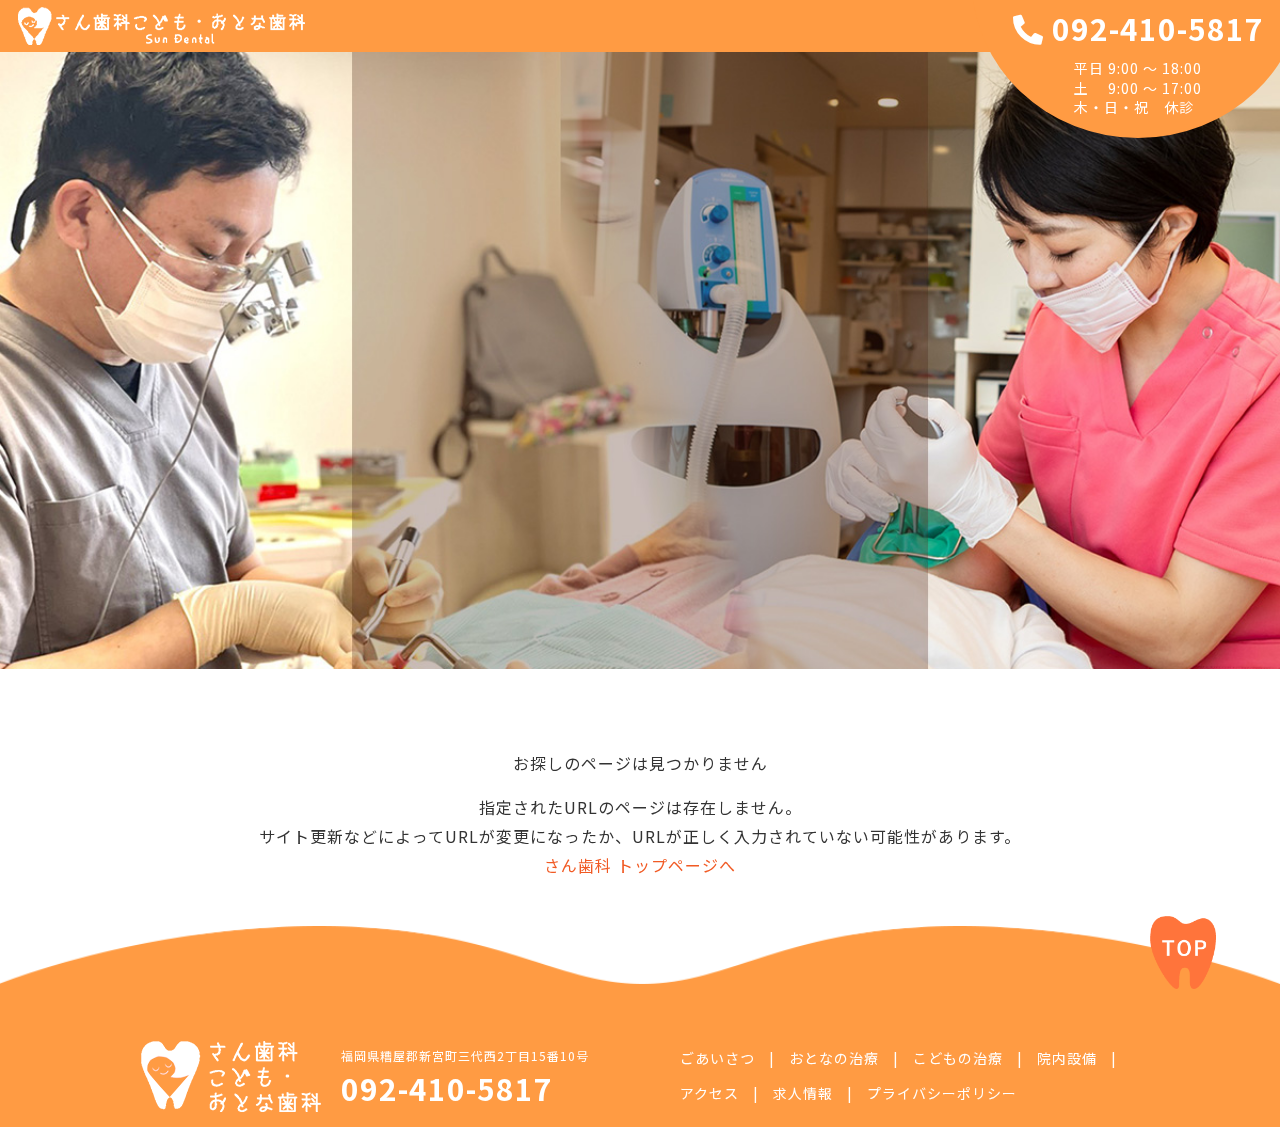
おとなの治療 (834, 1058)
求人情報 (803, 1093)
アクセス (709, 1093)
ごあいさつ (717, 1058)
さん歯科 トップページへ (640, 865)
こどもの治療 (958, 1058)
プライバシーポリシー (942, 1093)
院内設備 (1067, 1058)
